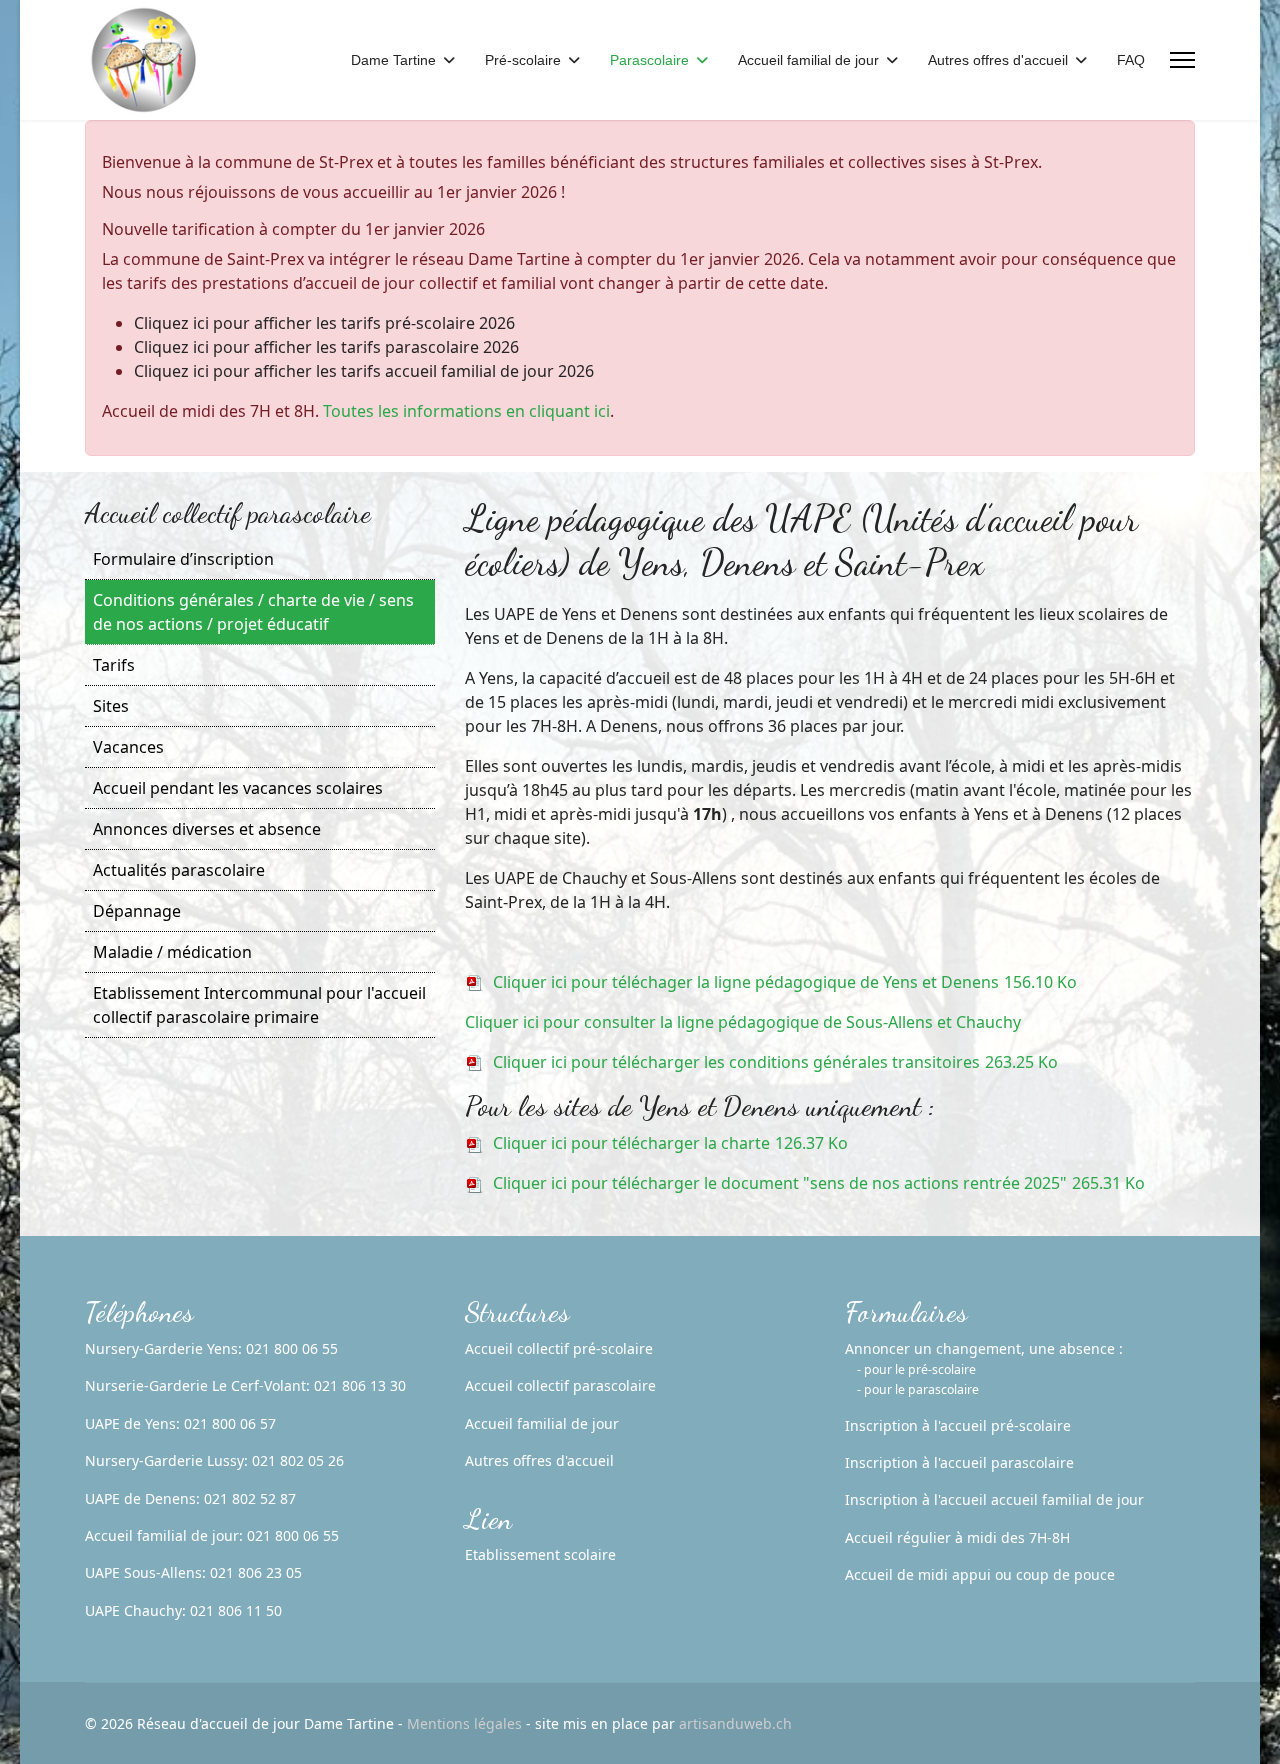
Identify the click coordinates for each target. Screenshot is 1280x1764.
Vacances (128, 747)
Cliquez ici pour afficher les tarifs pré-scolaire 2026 (324, 323)
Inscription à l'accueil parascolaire (959, 1462)
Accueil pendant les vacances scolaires (238, 788)
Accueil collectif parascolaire (560, 1385)
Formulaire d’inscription (183, 559)
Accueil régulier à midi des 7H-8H (957, 1537)
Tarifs (114, 665)
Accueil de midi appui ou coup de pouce (980, 1574)
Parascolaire (649, 60)
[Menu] (1182, 60)
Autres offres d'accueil (998, 60)
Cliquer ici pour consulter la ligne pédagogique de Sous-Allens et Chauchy (743, 1022)
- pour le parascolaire (918, 1389)
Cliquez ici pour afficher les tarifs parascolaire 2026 (326, 347)
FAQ (1131, 60)
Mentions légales (464, 1723)
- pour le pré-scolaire (916, 1369)
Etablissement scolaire (540, 1554)
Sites (111, 706)
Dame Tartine (393, 60)
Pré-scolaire (523, 60)
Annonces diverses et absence (207, 829)
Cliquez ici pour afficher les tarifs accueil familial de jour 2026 (364, 371)
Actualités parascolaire (179, 870)
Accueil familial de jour (808, 60)
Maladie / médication (172, 952)
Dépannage (137, 911)
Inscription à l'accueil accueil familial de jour (994, 1499)
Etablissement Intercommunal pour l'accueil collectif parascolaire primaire (259, 1005)
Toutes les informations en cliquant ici (466, 411)
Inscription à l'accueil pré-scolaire (958, 1425)
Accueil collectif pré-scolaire (559, 1348)
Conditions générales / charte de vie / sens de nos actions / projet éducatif (253, 612)
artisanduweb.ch (735, 1723)
